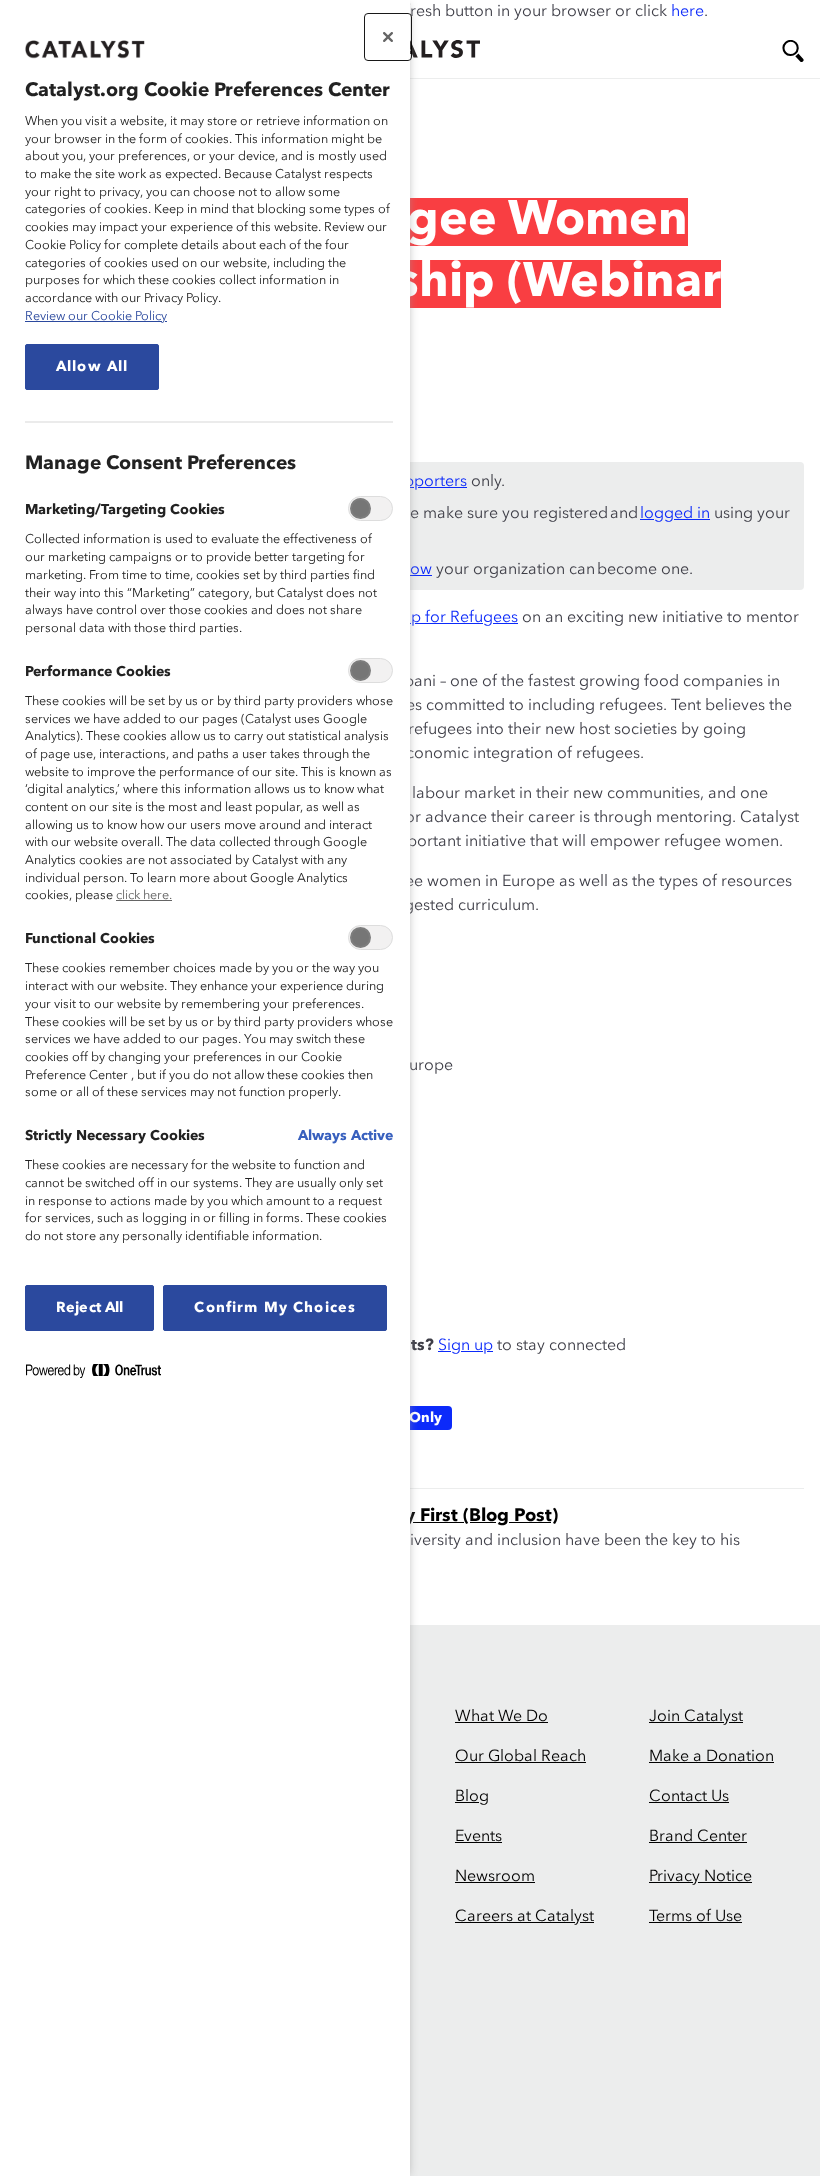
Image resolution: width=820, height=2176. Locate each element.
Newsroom (495, 1877)
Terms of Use (695, 1917)
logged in (675, 514)
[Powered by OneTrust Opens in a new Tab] (101, 1374)
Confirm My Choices (275, 1308)
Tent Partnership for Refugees (411, 618)
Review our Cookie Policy (96, 316)
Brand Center (698, 1837)
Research (86, 135)
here (687, 12)
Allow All (92, 367)
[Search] (793, 51)
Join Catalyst (696, 1717)
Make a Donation (711, 1757)
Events (478, 1837)
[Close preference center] (388, 37)
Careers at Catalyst (524, 1917)
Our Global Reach (520, 1757)
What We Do (501, 1717)
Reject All (89, 1308)
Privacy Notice (700, 1877)
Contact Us (689, 1797)
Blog (472, 1797)
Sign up (465, 1346)
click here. (144, 895)
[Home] (415, 49)
